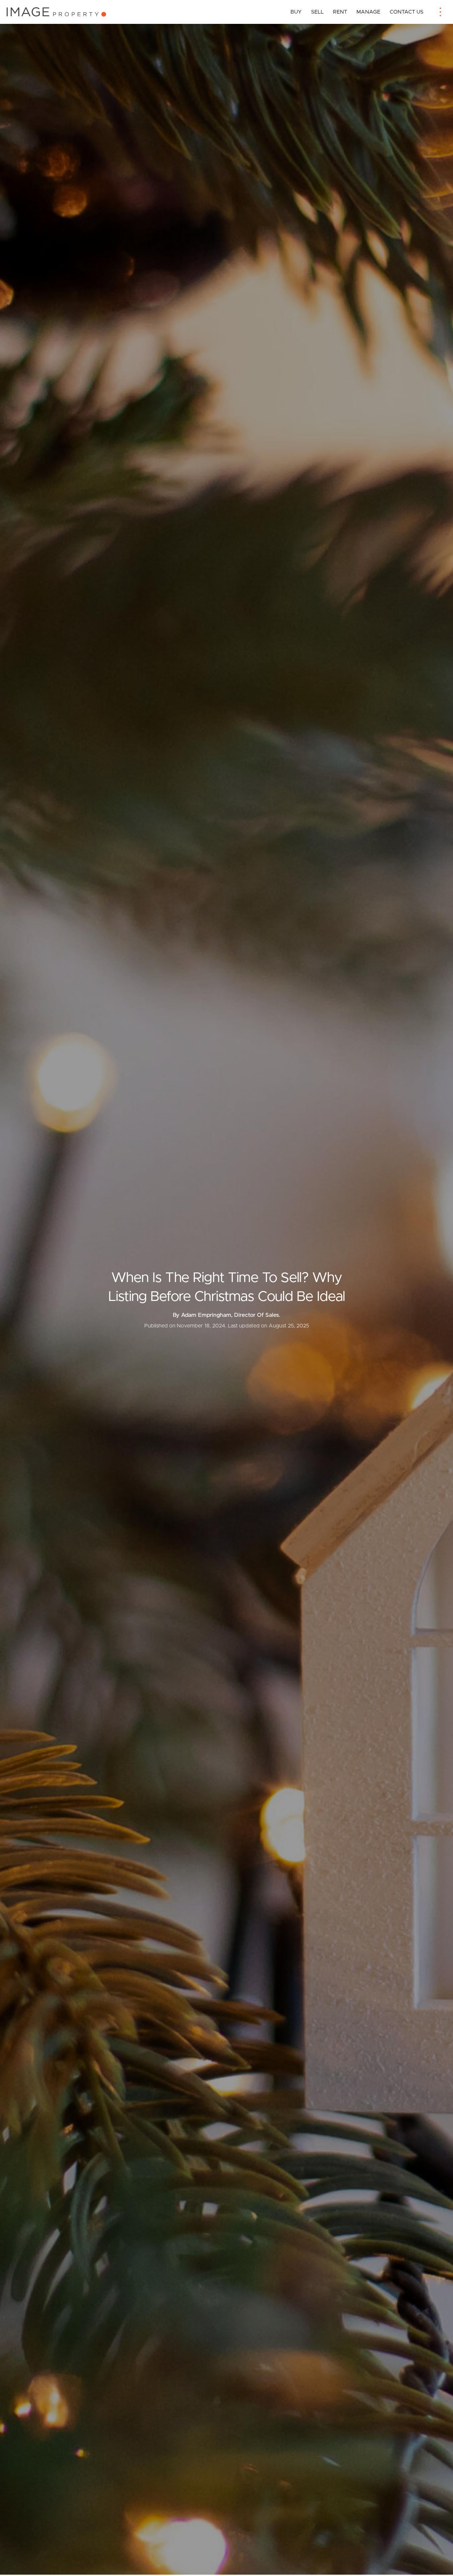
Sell (317, 12)
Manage (368, 12)
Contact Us (407, 12)
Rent (340, 12)
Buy (296, 12)
